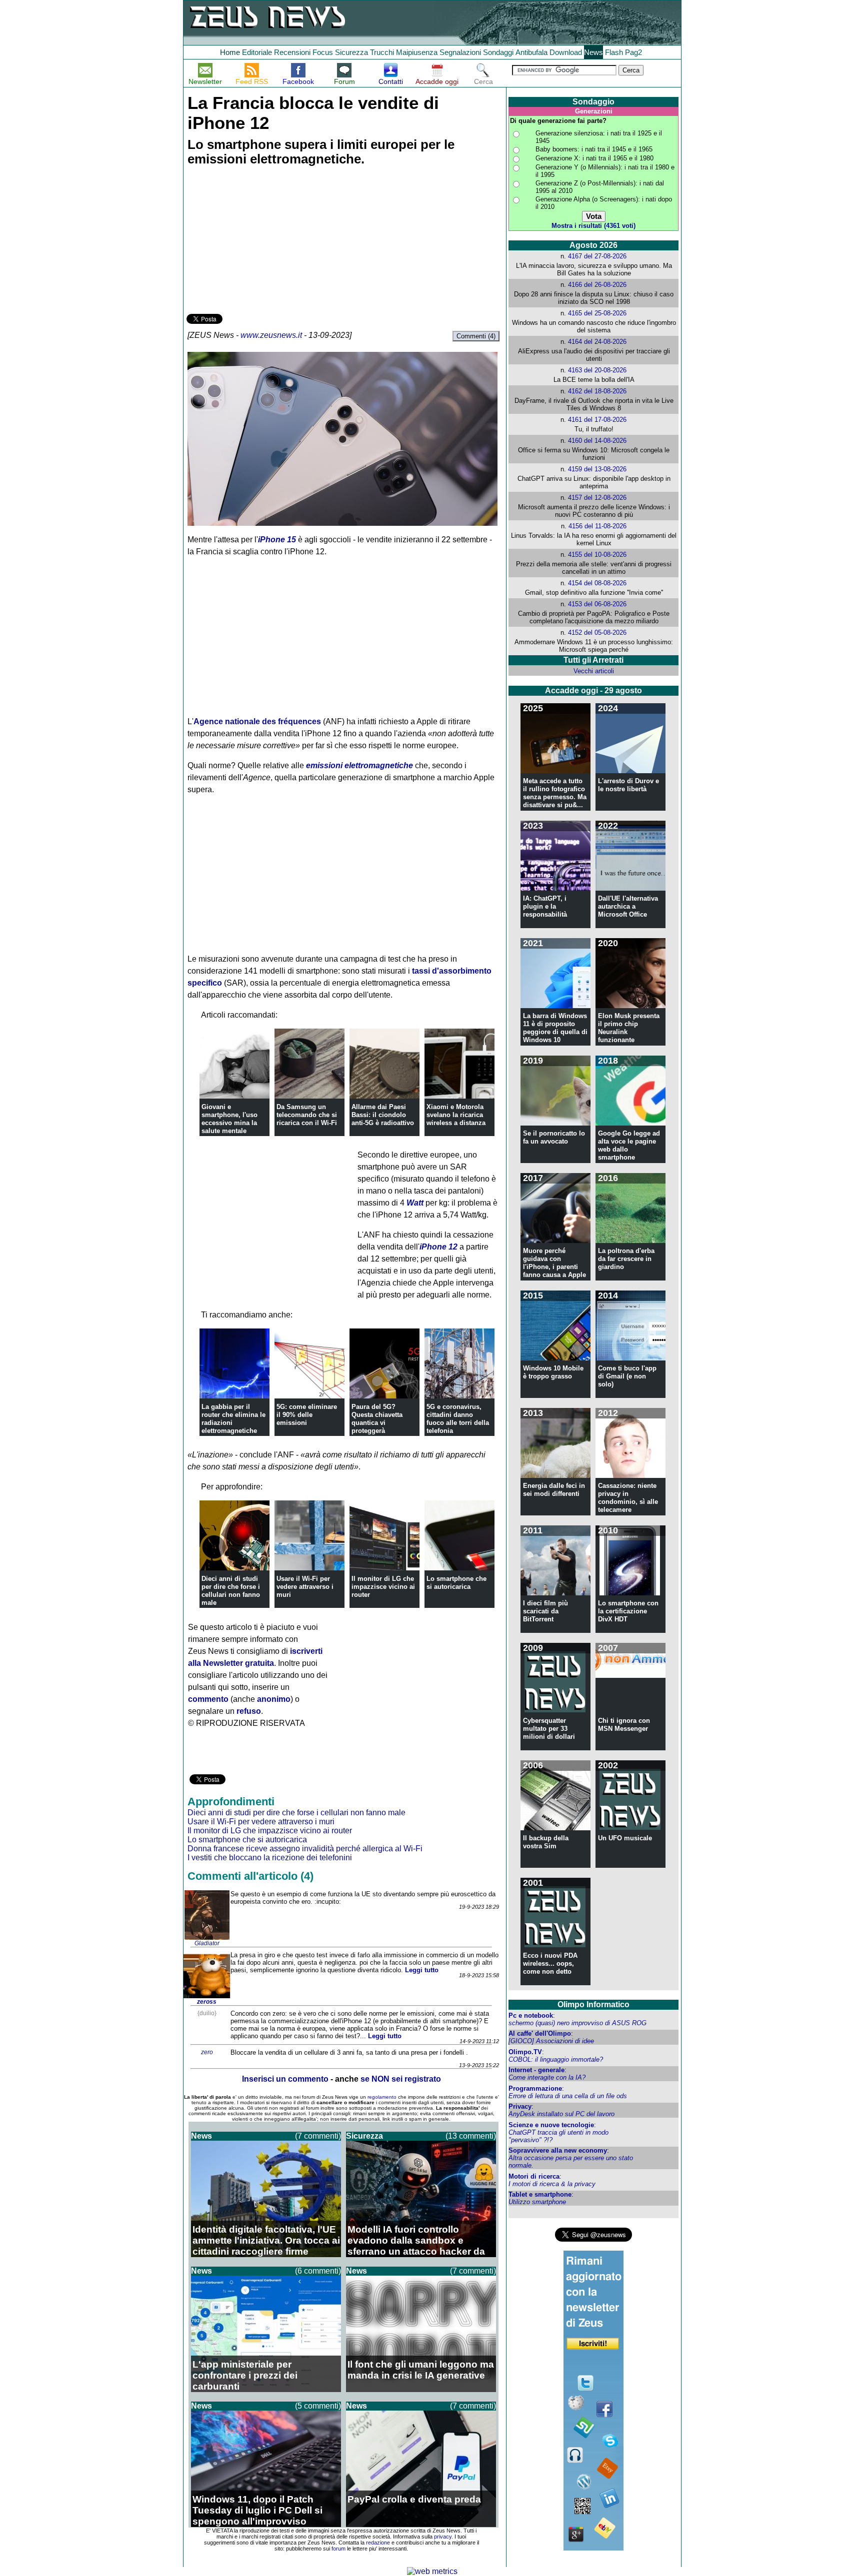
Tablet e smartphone (540, 2194)
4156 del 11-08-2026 (597, 526)
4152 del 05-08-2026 (597, 633)
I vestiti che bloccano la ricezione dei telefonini (270, 1858)
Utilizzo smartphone (537, 2202)
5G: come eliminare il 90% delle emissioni (307, 1415)
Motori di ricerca (534, 2176)
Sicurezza (351, 52)
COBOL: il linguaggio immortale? (556, 2059)
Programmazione (535, 2088)
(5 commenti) (318, 2406)
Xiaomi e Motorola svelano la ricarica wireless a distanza (456, 1115)
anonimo (274, 1699)
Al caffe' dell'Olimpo (540, 2033)
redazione (378, 2543)
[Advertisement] (261, 241)
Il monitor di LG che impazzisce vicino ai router (383, 1587)
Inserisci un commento (285, 2079)
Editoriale (257, 52)
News (593, 52)
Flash (614, 52)
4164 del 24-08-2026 (597, 342)
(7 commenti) (318, 2136)
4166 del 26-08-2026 (597, 285)
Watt (415, 1203)
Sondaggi (498, 52)
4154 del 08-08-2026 (597, 583)
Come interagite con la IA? (547, 2077)
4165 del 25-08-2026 (597, 313)
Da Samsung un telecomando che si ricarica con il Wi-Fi (307, 1115)
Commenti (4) (476, 336)
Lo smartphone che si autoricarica (456, 1583)
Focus (323, 52)
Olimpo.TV (525, 2052)
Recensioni (292, 52)
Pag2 (633, 52)
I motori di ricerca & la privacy (552, 2184)
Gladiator (207, 1943)
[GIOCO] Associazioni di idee (551, 2041)
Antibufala (531, 52)
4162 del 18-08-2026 (597, 391)
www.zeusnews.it (271, 335)
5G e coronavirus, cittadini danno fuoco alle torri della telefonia (458, 1419)
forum (338, 2549)
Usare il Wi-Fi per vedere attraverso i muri (305, 1587)
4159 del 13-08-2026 (597, 469)
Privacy (520, 2106)
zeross (207, 2002)
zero (207, 2052)
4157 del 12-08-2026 (597, 498)
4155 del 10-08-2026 (597, 555)
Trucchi (382, 52)
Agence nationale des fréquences (257, 721)
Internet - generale (536, 2070)
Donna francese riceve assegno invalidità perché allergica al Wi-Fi (305, 1849)
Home (230, 52)
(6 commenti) (318, 2271)
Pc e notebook (531, 2015)
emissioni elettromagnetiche (359, 765)
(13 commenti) (471, 2136)
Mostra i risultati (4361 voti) (593, 226)
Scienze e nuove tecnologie (551, 2125)
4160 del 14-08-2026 (597, 441)
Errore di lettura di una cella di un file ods (568, 2096)
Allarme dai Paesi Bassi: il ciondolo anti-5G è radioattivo (383, 1115)
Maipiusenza (417, 52)
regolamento (382, 2097)
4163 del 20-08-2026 (597, 370)
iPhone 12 (438, 1247)
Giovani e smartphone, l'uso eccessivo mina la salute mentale (229, 1119)
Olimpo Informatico (593, 2004)
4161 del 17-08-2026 (597, 420)
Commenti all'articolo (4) (250, 1876)
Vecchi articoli (594, 671)
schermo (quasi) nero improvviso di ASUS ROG (577, 2023)
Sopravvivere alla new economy (558, 2150)
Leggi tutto (422, 1970)
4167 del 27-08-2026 (597, 256)
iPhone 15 (277, 540)
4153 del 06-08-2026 (597, 604)
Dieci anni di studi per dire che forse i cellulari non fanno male (231, 1591)
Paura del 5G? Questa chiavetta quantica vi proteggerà (377, 1419)
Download (566, 52)
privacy (443, 2537)
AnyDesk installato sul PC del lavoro (561, 2114)
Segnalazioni (460, 52)
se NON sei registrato (401, 2079)
